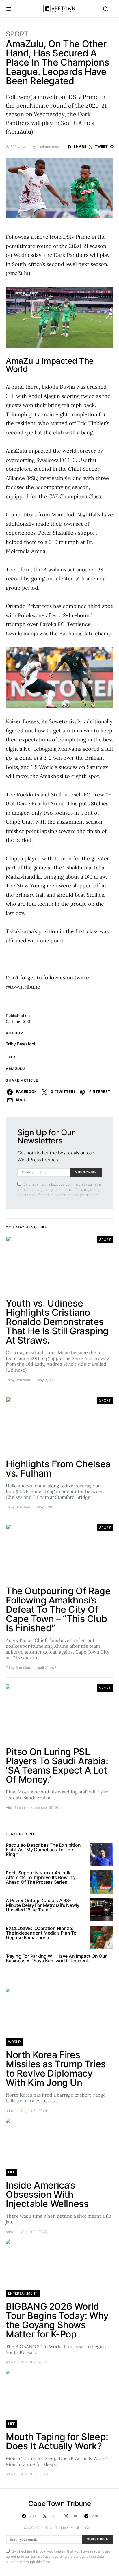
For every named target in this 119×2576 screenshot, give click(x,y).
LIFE (12, 2172)
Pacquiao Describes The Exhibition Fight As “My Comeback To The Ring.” (43, 1850)
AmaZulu (15, 1069)
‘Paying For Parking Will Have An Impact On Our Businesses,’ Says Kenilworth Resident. (56, 1958)
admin (11, 2111)
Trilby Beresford (21, 1044)
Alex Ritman (15, 1808)
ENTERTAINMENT (23, 2293)
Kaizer (13, 721)
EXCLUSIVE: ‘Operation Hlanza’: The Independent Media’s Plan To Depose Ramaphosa (41, 1933)
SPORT (17, 34)
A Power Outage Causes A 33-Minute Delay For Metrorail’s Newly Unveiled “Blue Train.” (43, 1905)
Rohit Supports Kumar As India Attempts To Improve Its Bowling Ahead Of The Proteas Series (41, 1877)
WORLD (14, 2042)
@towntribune (23, 987)
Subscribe (86, 1172)
